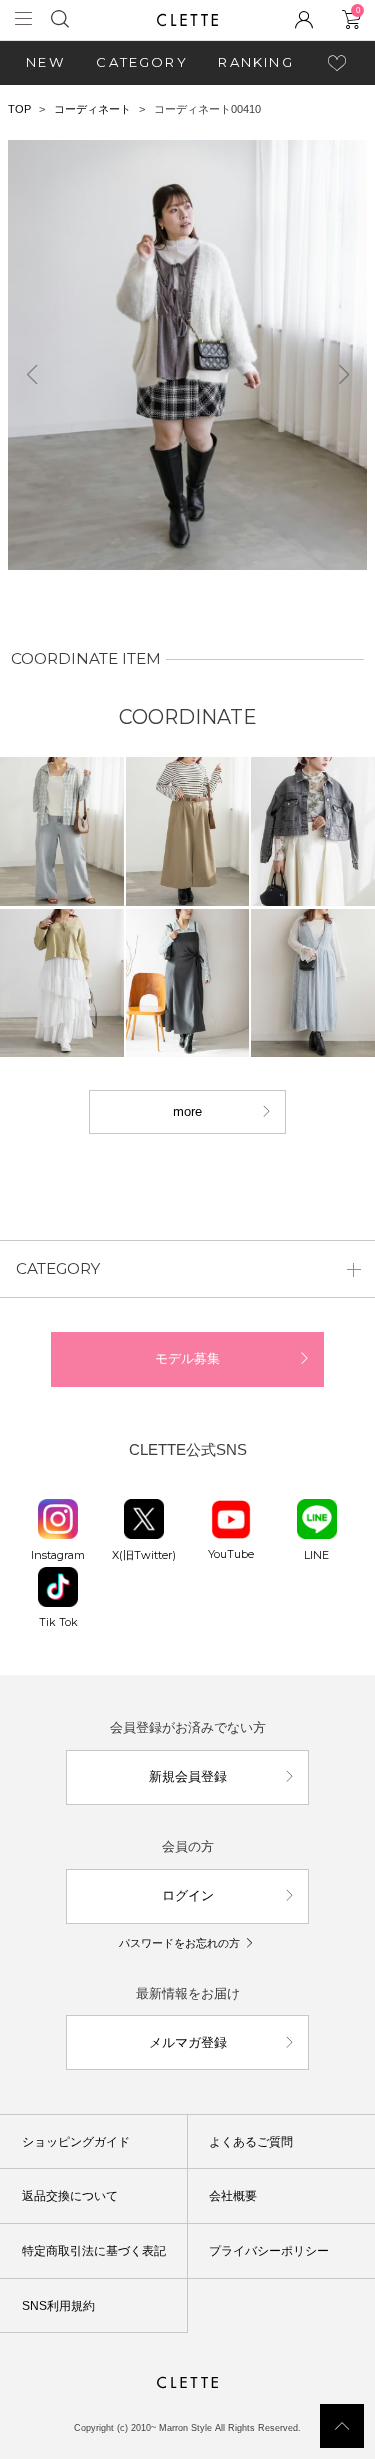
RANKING (255, 62)
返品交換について (70, 2196)
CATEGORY (142, 62)
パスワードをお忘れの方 (179, 1943)
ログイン (188, 1895)
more (187, 1111)
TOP (19, 109)
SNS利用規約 (58, 2306)
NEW (46, 62)
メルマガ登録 (188, 2042)
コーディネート (92, 109)
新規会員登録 (188, 1776)
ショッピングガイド (76, 2142)
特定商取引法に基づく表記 (94, 2251)
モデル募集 (187, 1358)
